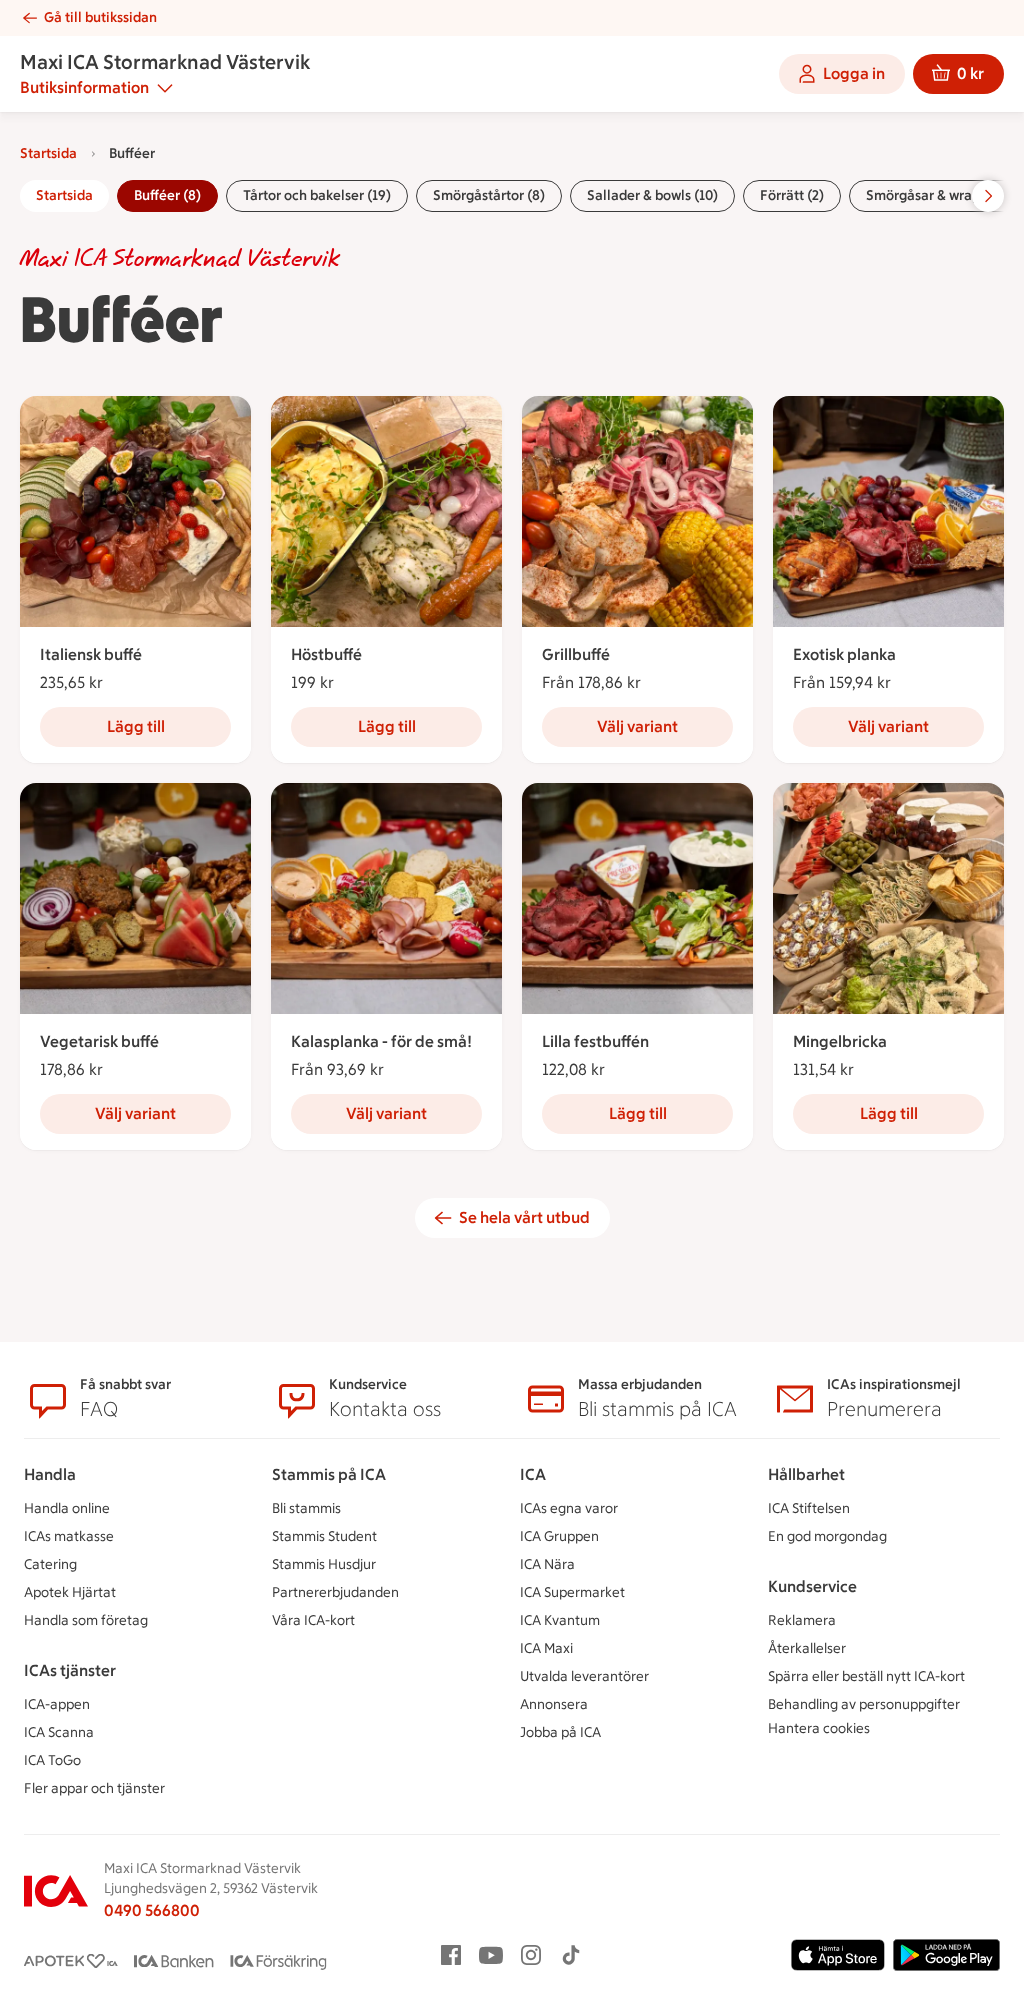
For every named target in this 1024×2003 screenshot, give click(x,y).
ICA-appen (57, 1704)
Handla (50, 1474)
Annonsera (554, 1704)
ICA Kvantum (560, 1620)
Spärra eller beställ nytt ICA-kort (866, 1676)
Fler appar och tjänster (94, 1788)
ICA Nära (547, 1564)
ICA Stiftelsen (809, 1508)
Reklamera (802, 1620)
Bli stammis (306, 1508)
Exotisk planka (844, 654)
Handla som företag (86, 1620)
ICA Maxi (546, 1648)
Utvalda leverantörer (584, 1676)
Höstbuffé (326, 654)
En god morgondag (827, 1536)
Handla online (67, 1508)
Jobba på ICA (560, 1732)
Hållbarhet (806, 1474)
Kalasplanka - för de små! (381, 1041)
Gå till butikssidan (100, 17)
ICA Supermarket (572, 1592)
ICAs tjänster (70, 1670)
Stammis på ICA (329, 1474)
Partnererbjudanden (335, 1592)
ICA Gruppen (559, 1536)
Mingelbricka (840, 1041)
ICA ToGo (52, 1760)
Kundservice (812, 1586)
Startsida (48, 153)
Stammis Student (324, 1536)
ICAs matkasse (69, 1536)
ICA (533, 1474)
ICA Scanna (59, 1732)
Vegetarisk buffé (99, 1041)
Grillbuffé (576, 654)
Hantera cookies (819, 1728)
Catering (50, 1564)
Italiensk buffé (91, 654)
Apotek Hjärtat (70, 1592)
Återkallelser (807, 1648)
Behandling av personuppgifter (864, 1704)
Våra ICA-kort (313, 1620)
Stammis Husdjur (324, 1564)
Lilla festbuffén (595, 1041)
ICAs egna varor (569, 1508)
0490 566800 (152, 1910)
